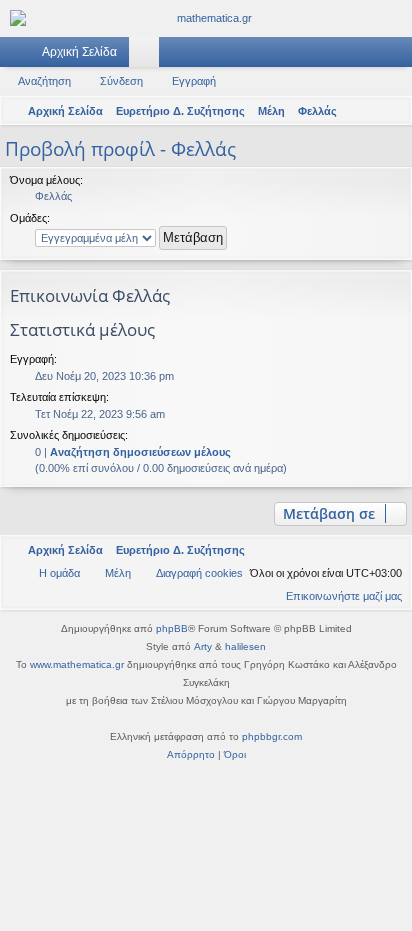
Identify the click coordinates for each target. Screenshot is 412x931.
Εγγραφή (194, 81)
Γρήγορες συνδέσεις (19, 56)
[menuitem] (393, 111)
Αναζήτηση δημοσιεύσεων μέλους (140, 452)
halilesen (245, 646)
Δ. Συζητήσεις (148, 56)
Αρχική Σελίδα (79, 52)
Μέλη (178, 56)
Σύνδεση (121, 81)
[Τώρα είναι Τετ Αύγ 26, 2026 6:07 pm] (367, 111)
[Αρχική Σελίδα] (206, 18)
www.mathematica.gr (77, 664)
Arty (203, 646)
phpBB (172, 628)
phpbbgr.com (272, 736)
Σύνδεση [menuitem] (371, 56)
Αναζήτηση (44, 81)
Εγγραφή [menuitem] (401, 56)
